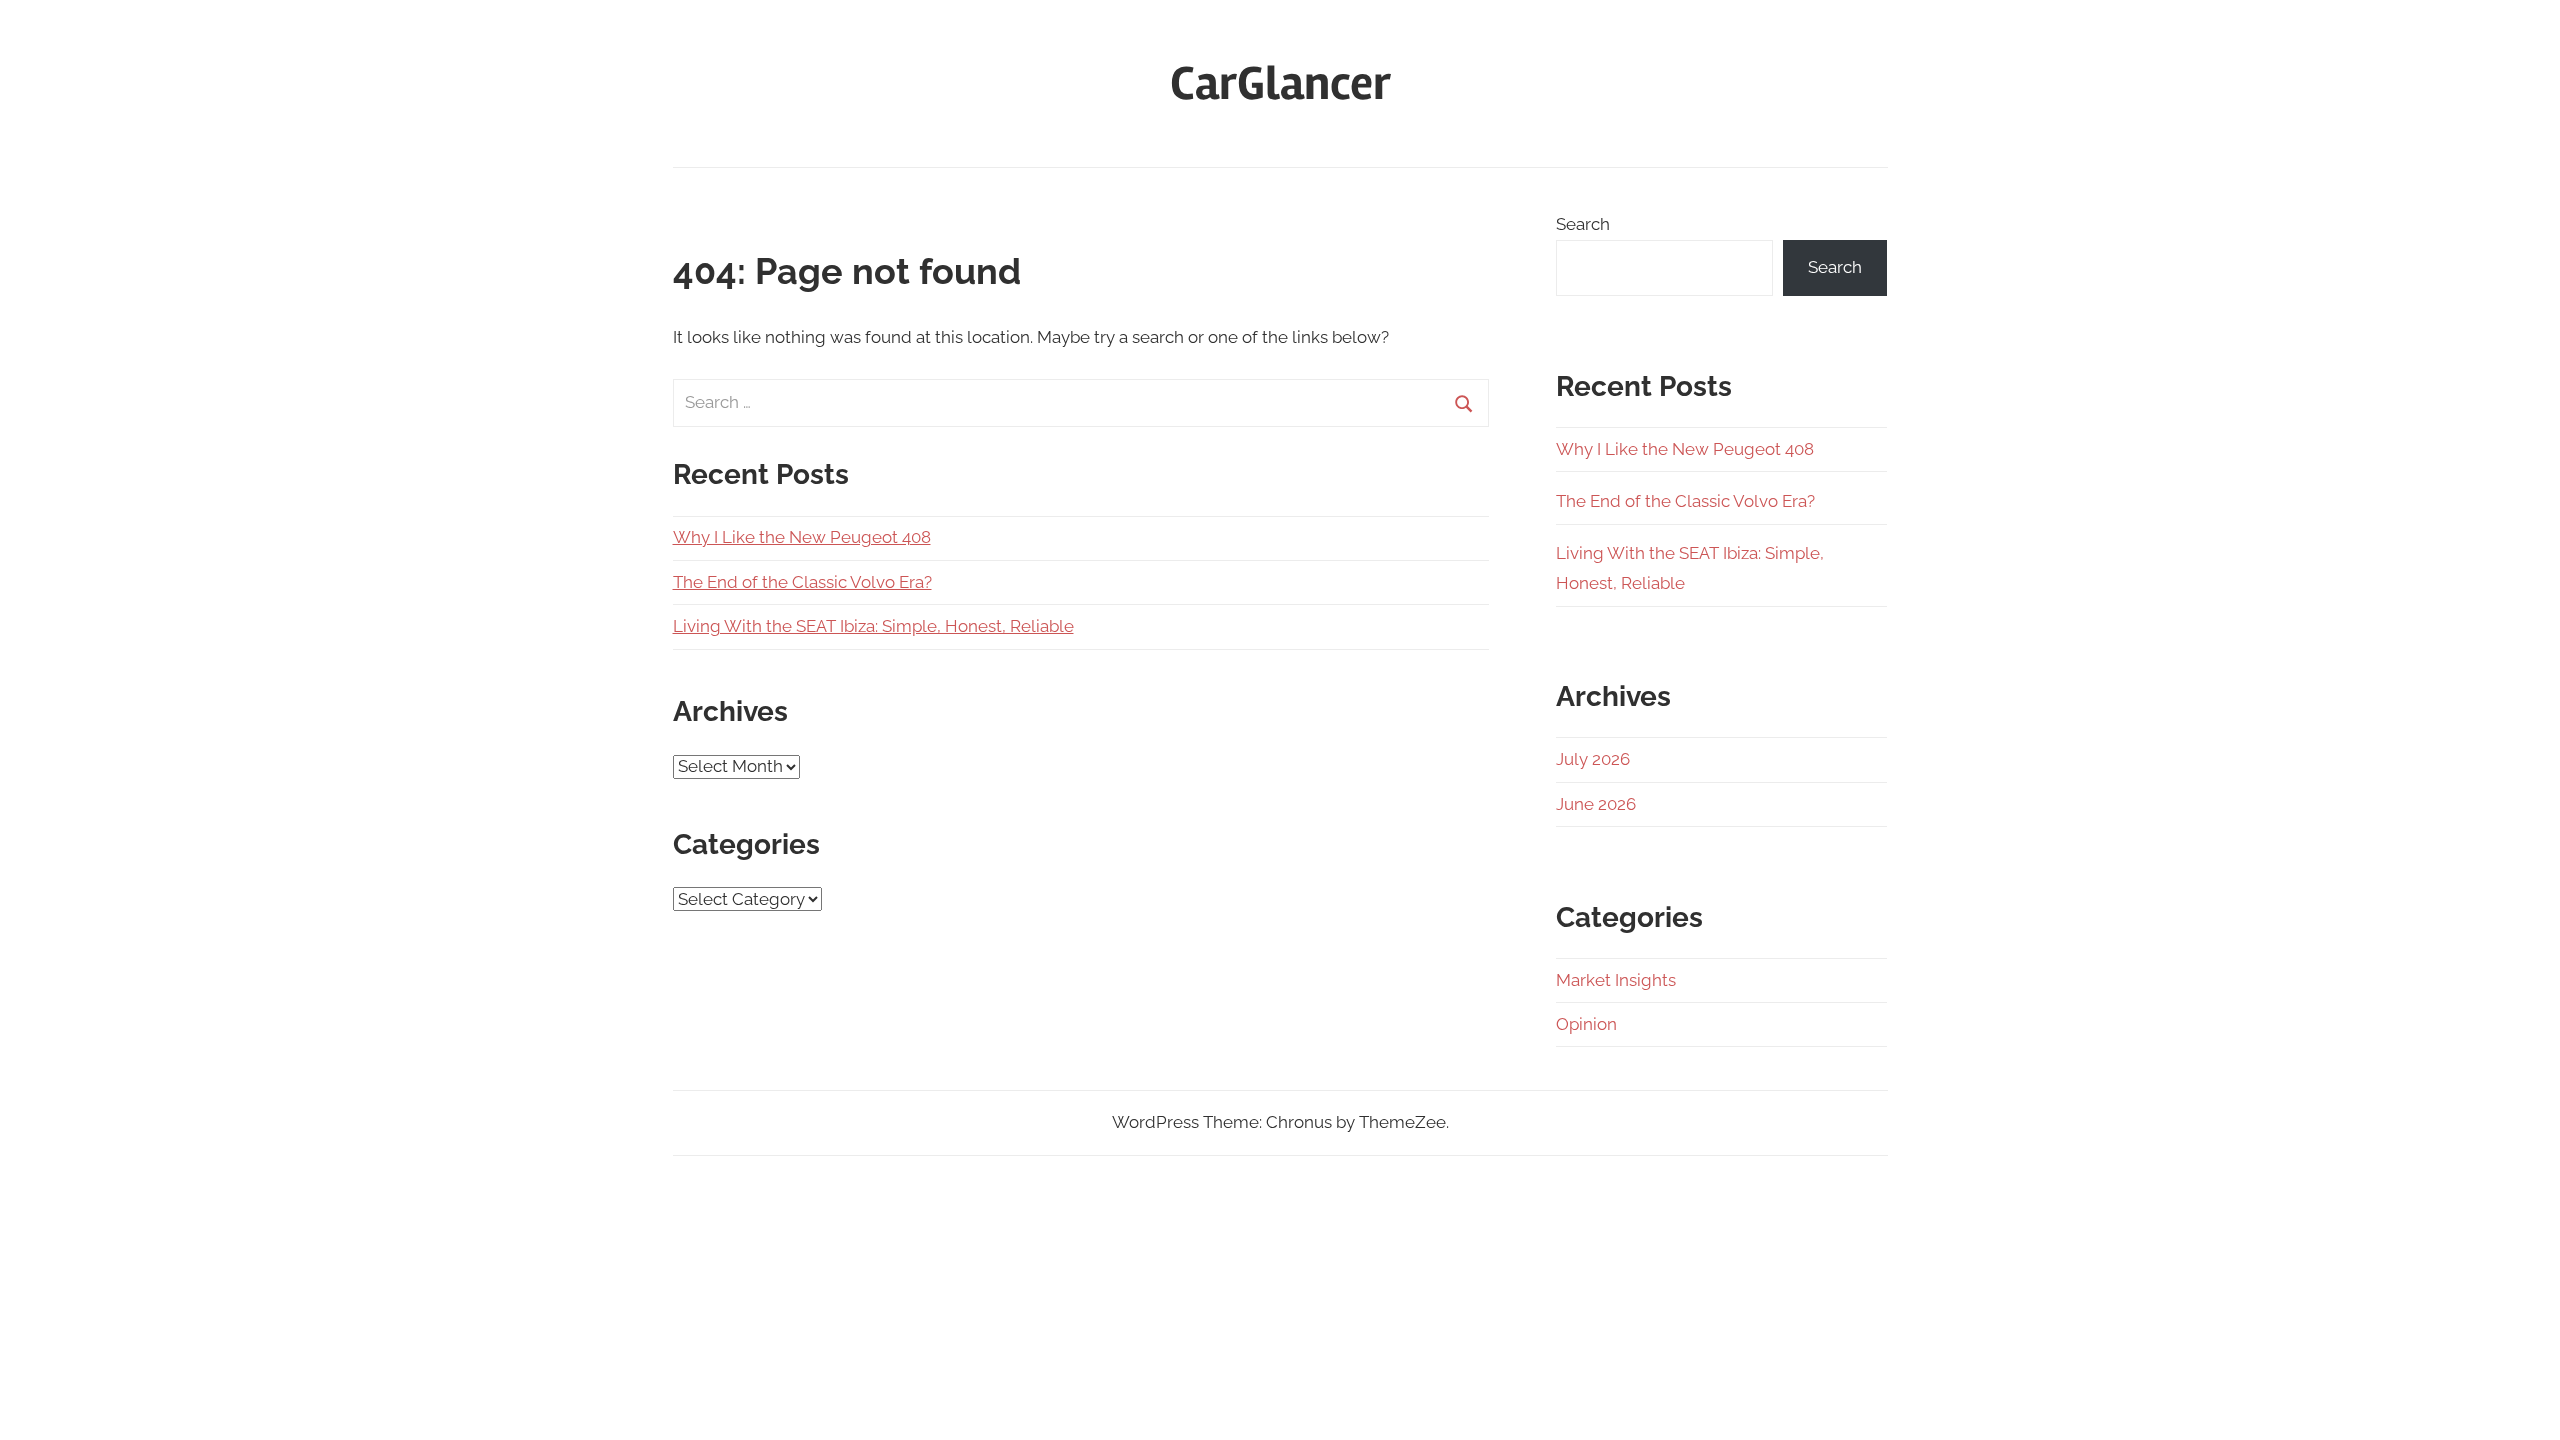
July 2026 (1593, 759)
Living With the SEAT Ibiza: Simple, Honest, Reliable (873, 626)
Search (1583, 224)
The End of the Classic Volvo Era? (802, 582)
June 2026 (1596, 804)
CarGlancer (1280, 83)
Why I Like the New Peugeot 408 (802, 537)
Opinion (1586, 1024)
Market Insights (1616, 980)
